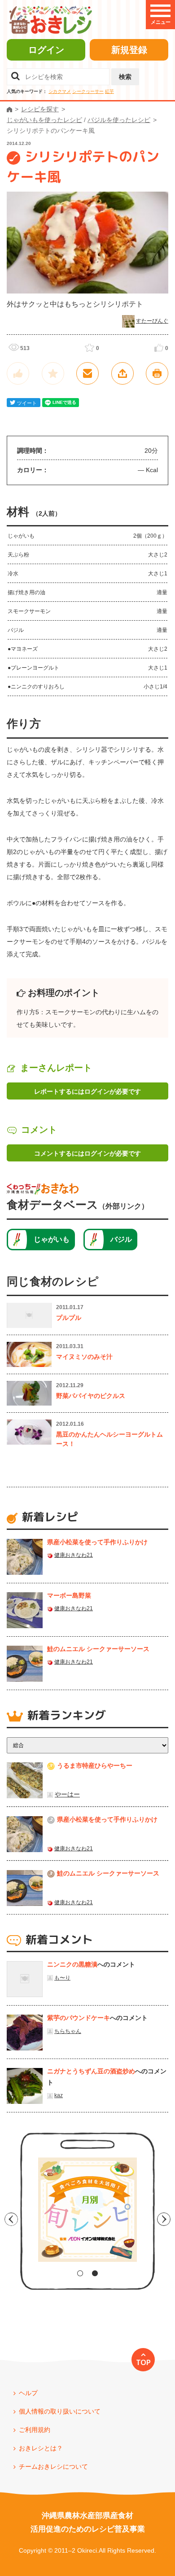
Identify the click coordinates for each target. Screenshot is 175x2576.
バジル (121, 1239)
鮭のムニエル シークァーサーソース (98, 1649)
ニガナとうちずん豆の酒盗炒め (91, 2071)
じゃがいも (52, 1239)
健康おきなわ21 (74, 1555)
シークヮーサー (88, 91)
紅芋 (109, 91)
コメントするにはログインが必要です (87, 1153)
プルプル (69, 1318)
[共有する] (122, 373)
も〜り (62, 1978)
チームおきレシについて (53, 2466)
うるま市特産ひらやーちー (95, 1766)
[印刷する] (157, 373)
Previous (11, 2219)
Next (164, 2219)
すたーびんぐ (152, 321)
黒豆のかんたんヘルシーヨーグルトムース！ (109, 1439)
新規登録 (129, 50)
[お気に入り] (53, 373)
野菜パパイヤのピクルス (91, 1396)
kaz (59, 2095)
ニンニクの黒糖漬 (72, 1964)
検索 (125, 77)
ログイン (46, 50)
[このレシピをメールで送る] (87, 373)
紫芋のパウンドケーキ (79, 2018)
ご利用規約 (35, 2430)
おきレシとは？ (41, 2448)
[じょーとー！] (18, 373)
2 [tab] (95, 2273)
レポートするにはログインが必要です (87, 1091)
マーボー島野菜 (69, 1595)
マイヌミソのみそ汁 (84, 1357)
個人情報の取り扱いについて (60, 2411)
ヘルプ (28, 2393)
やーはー (67, 1794)
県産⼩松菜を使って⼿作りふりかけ (97, 1542)
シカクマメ (60, 91)
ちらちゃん (68, 2031)
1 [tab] (80, 2273)
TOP (143, 2362)
